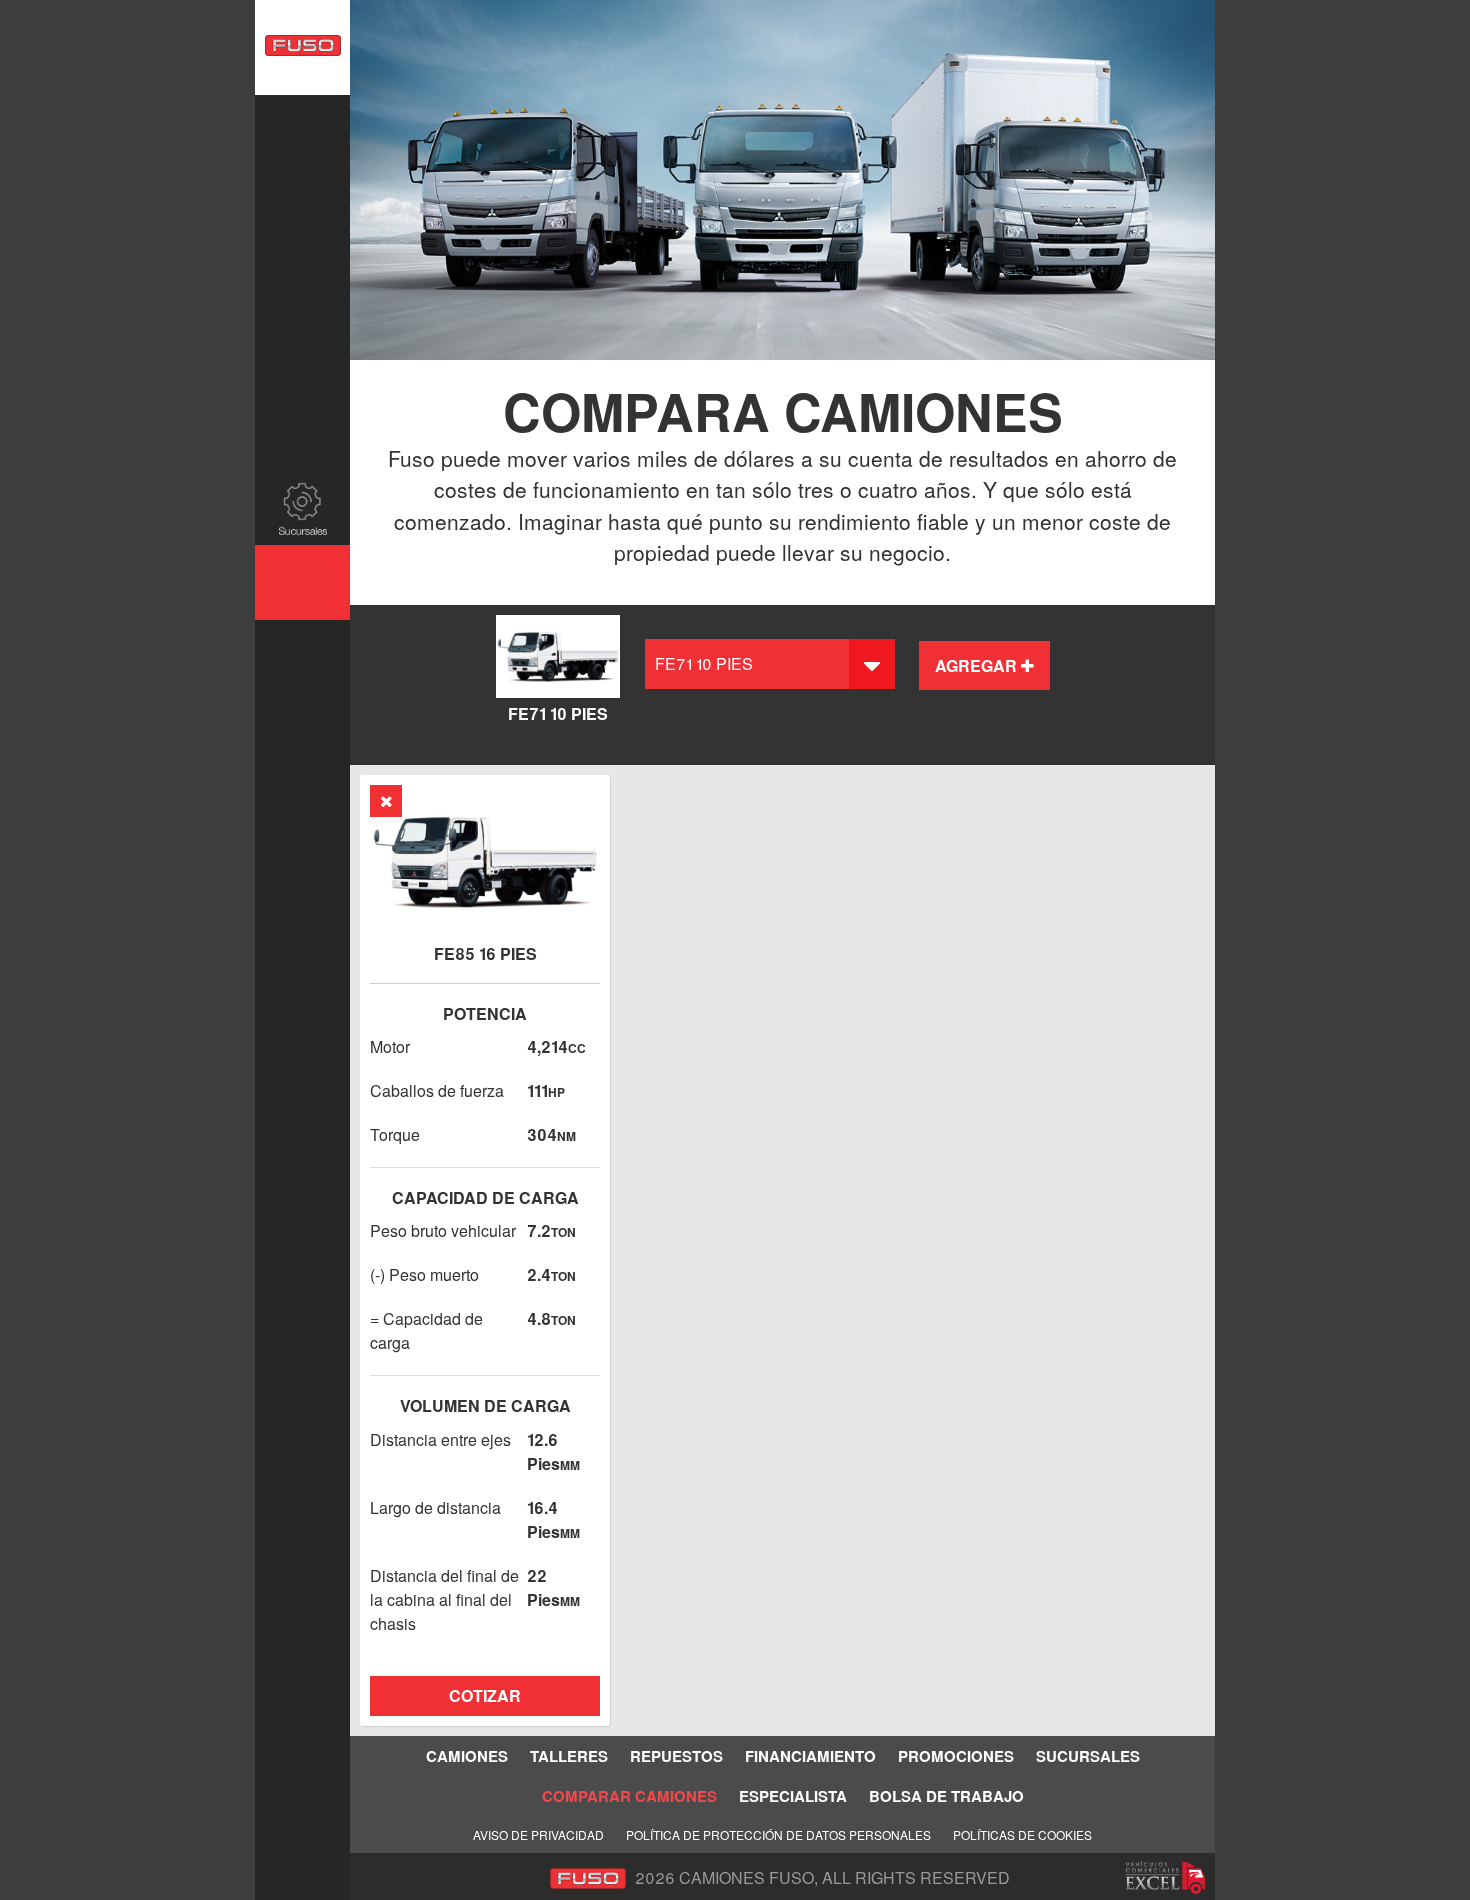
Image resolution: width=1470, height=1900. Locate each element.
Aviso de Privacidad (538, 1834)
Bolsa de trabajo (303, 723)
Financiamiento (302, 357)
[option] (782, 180)
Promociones (302, 432)
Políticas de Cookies (1022, 1834)
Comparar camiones (302, 582)
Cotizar (485, 1695)
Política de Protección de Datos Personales (778, 1834)
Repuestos (302, 282)
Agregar (978, 665)
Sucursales (302, 507)
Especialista (302, 657)
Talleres (302, 207)
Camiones (302, 132)
